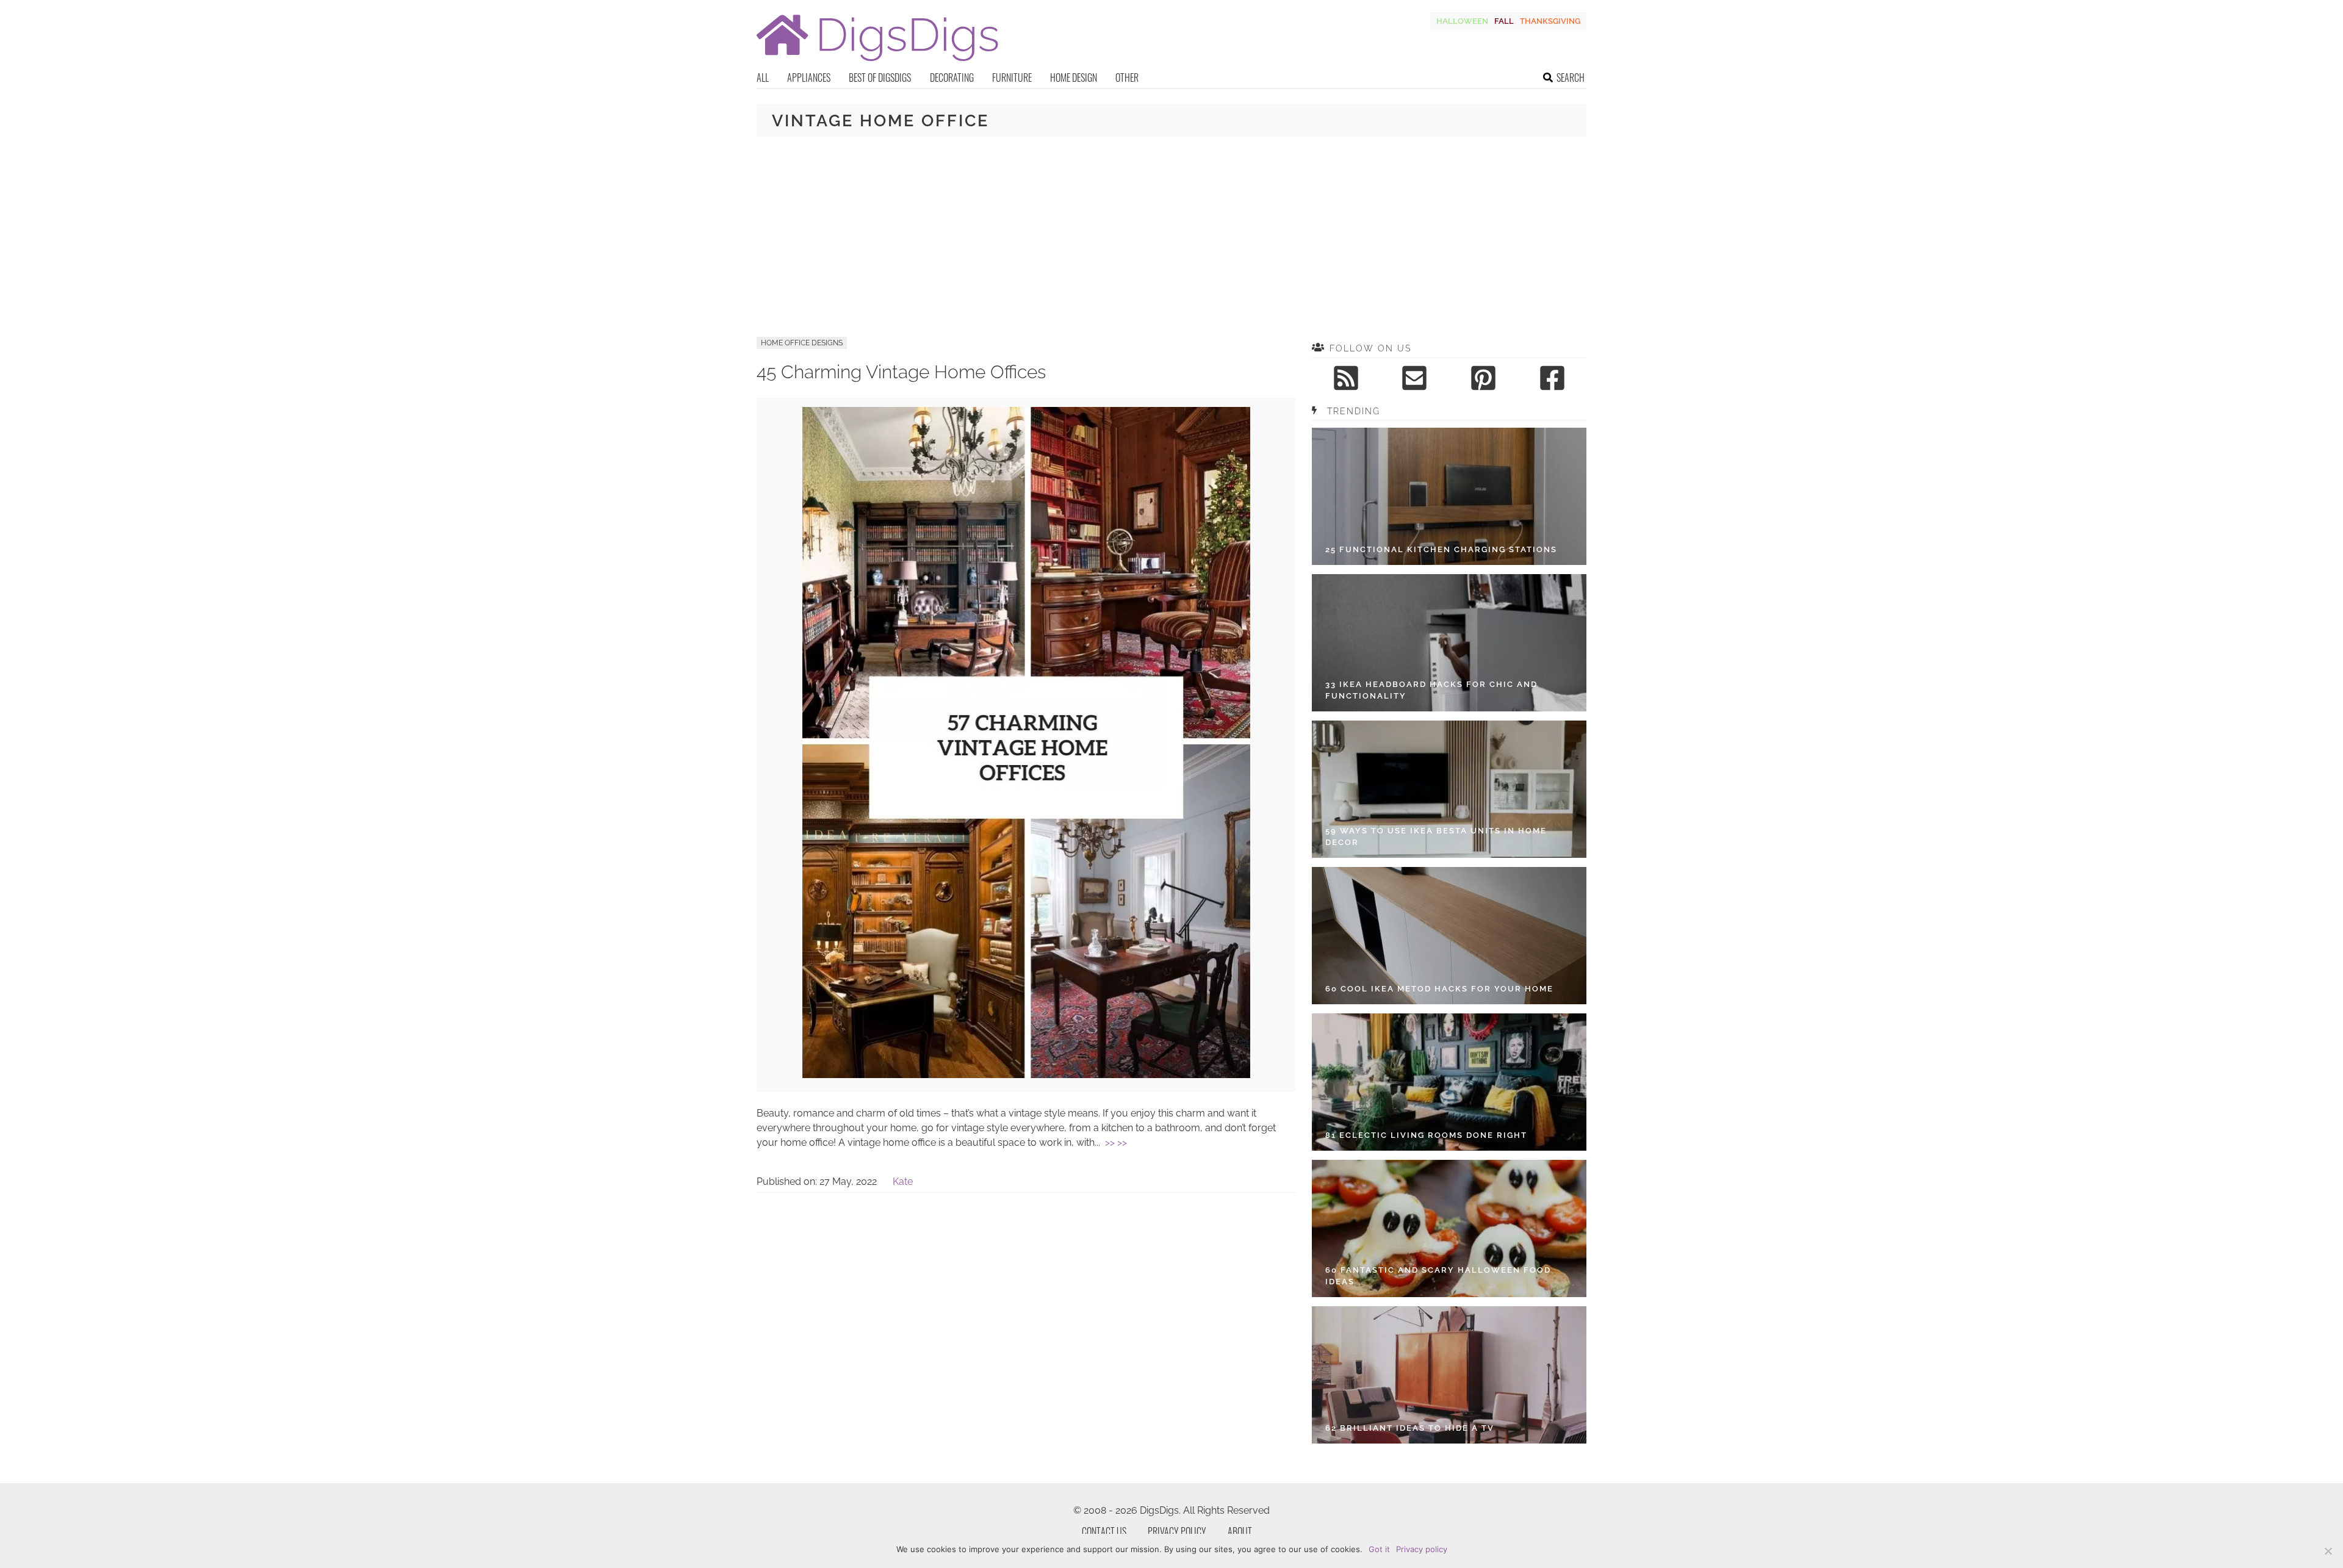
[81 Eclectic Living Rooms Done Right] (1449, 1082)
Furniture (1012, 77)
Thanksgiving (1550, 21)
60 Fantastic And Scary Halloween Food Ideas (1438, 1276)
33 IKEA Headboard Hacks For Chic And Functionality (1431, 690)
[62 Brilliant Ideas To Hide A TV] (1449, 1375)
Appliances (809, 77)
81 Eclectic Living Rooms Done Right (1426, 1135)
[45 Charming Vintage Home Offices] (1026, 1075)
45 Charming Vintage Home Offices (901, 372)
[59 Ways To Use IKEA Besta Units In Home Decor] (1449, 789)
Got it (1379, 1549)
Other (1127, 77)
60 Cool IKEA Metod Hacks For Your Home (1439, 989)
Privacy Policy (1177, 1531)
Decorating (952, 77)
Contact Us (1104, 1531)
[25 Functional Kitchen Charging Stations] (1449, 496)
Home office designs (802, 343)
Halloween (1462, 21)
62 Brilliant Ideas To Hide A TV (1410, 1428)
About (1240, 1531)
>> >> (1116, 1142)
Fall (1504, 21)
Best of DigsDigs (880, 77)
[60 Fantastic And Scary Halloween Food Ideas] (1449, 1228)
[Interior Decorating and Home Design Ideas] (877, 63)
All (763, 77)
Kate (903, 1181)
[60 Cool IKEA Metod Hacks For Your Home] (1449, 936)
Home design (1074, 77)
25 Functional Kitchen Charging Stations (1441, 549)
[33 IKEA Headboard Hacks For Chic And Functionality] (1449, 643)
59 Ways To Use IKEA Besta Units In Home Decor (1436, 837)
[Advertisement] (1171, 237)
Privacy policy (1422, 1549)
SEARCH (1571, 77)
